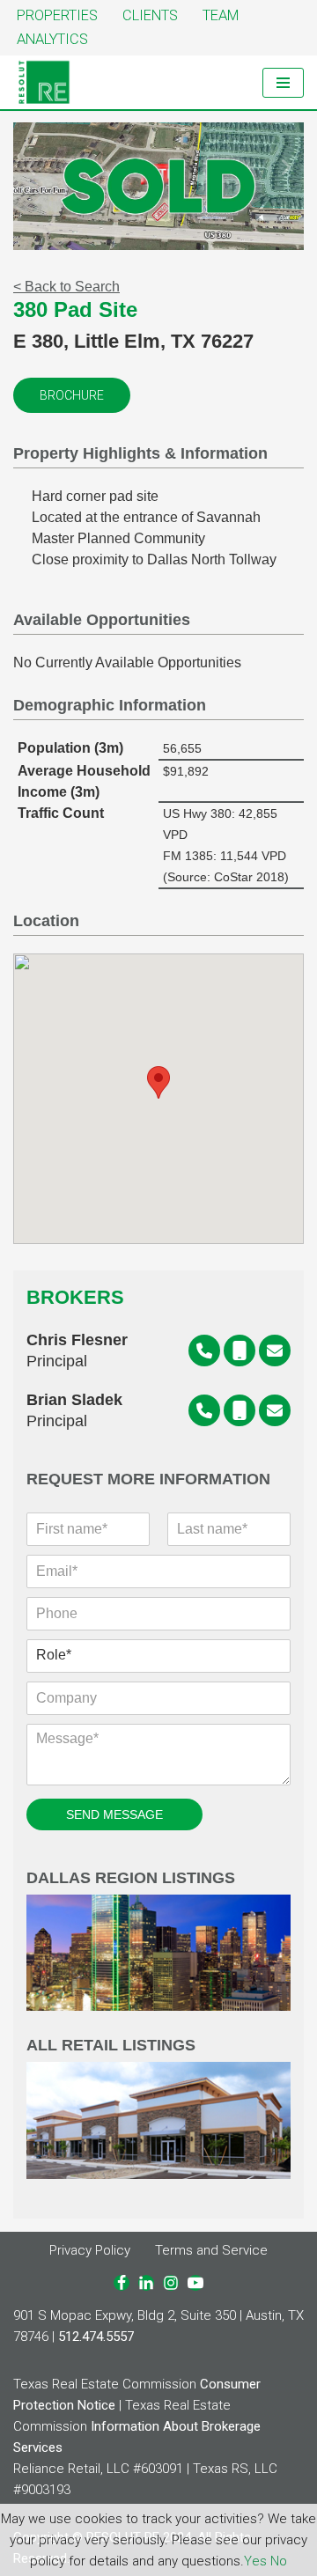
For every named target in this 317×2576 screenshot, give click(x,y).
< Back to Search (66, 287)
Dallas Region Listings (131, 1878)
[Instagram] (171, 2283)
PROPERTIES (57, 15)
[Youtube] (195, 2283)
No (279, 2561)
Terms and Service (211, 2250)
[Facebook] (122, 2283)
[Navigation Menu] (283, 83)
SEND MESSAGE (114, 1814)
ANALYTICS (52, 39)
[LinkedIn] (146, 2283)
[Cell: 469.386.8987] (240, 1351)
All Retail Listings (111, 2046)
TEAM (221, 15)
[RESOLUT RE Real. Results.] (44, 82)
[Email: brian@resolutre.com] (275, 1410)
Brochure (72, 395)
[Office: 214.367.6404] (204, 1351)
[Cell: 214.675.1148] (240, 1410)
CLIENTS (150, 15)
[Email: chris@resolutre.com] (275, 1351)
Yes (255, 2561)
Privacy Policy (90, 2250)
